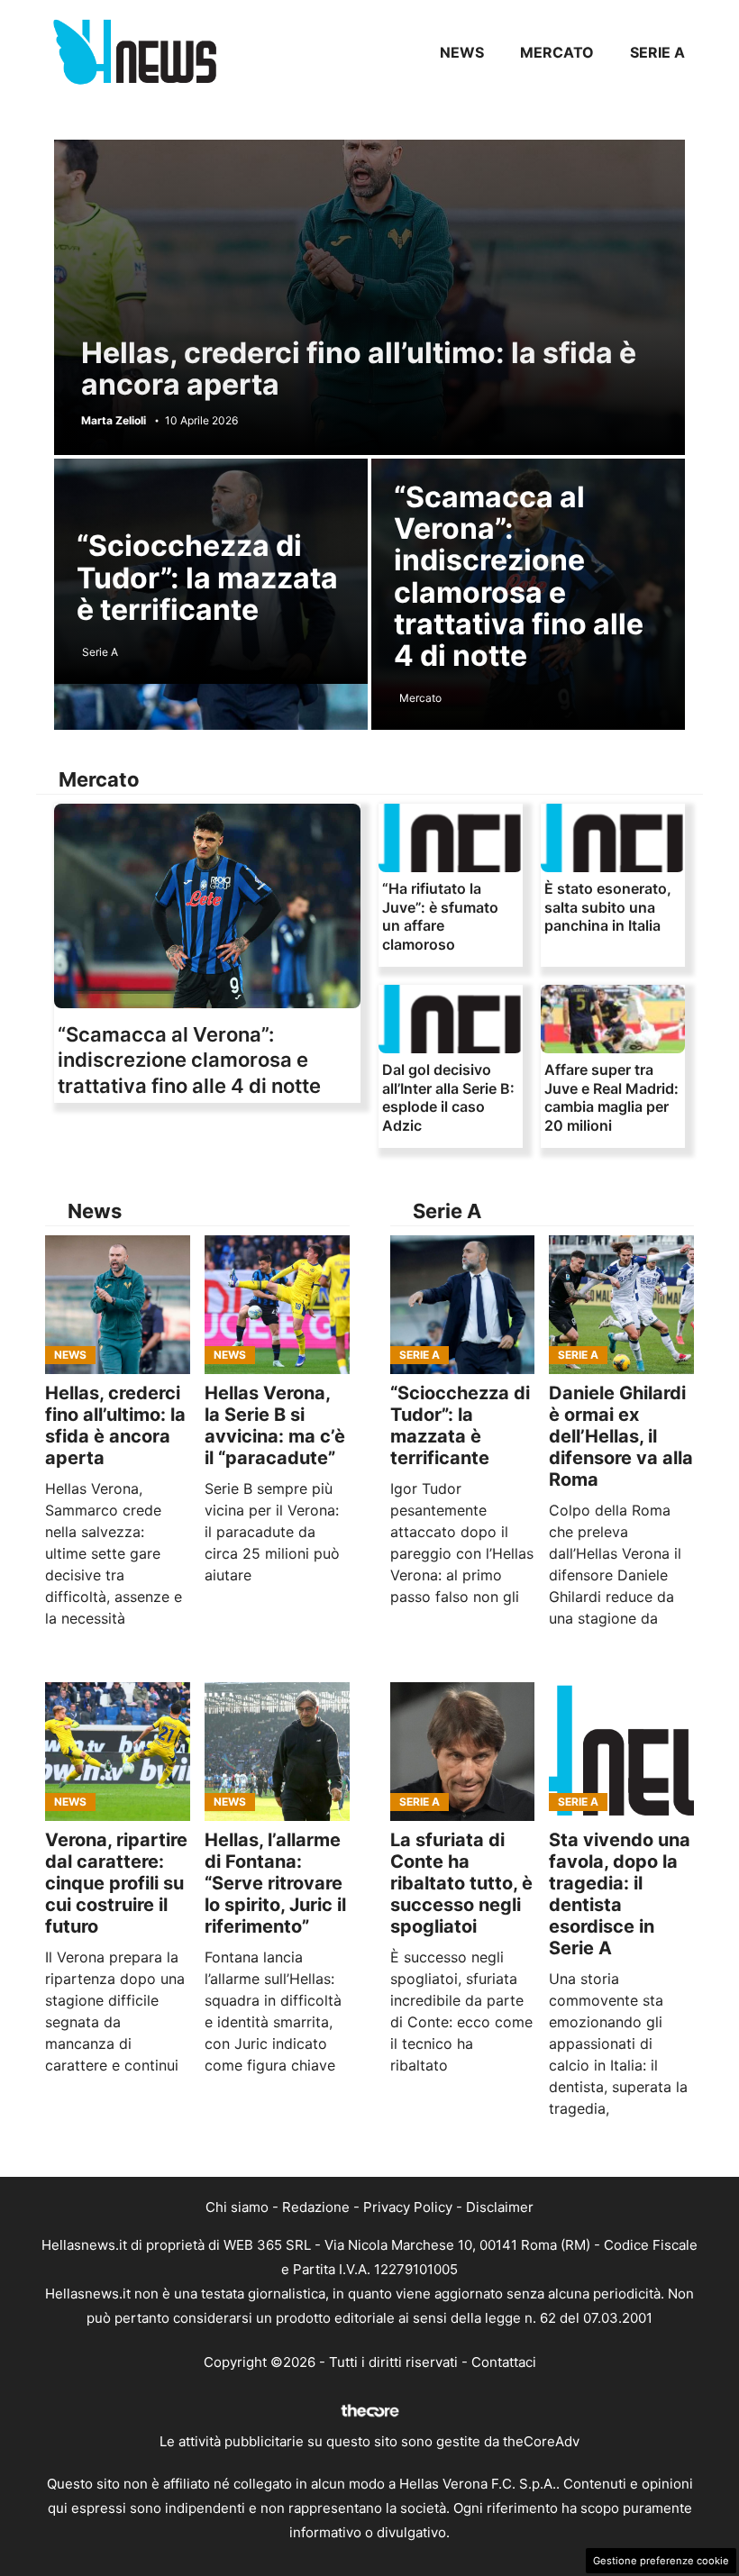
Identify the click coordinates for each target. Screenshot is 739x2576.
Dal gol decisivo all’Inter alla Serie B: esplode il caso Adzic (448, 1097)
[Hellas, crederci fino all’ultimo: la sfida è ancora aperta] (118, 1305)
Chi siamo (237, 2207)
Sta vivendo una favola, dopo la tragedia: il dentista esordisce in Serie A (620, 1894)
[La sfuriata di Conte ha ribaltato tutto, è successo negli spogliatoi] (463, 1752)
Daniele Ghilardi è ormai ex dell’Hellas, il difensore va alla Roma (621, 1436)
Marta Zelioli (114, 421)
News (462, 52)
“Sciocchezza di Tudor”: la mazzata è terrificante (207, 577)
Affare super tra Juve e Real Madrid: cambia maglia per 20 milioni (611, 1097)
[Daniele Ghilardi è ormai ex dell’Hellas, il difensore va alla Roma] (621, 1305)
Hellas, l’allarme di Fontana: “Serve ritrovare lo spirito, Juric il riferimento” (275, 1883)
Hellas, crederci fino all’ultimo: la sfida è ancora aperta (359, 369)
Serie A (657, 52)
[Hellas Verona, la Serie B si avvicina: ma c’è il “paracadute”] (277, 1305)
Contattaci (504, 2362)
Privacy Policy (408, 2207)
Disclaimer (500, 2207)
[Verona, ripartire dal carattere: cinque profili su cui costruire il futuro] (118, 1752)
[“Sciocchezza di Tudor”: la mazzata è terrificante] (463, 1305)
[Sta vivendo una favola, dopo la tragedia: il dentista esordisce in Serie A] (621, 1752)
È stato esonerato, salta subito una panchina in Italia (608, 907)
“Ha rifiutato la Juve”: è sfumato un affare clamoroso (440, 916)
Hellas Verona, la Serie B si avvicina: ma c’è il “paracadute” (275, 1425)
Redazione (316, 2207)
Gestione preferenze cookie (661, 2561)
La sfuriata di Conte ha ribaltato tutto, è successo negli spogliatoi (461, 1883)
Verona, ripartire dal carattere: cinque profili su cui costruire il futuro (116, 1883)
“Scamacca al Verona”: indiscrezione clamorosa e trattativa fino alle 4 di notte (519, 576)
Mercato (557, 52)
